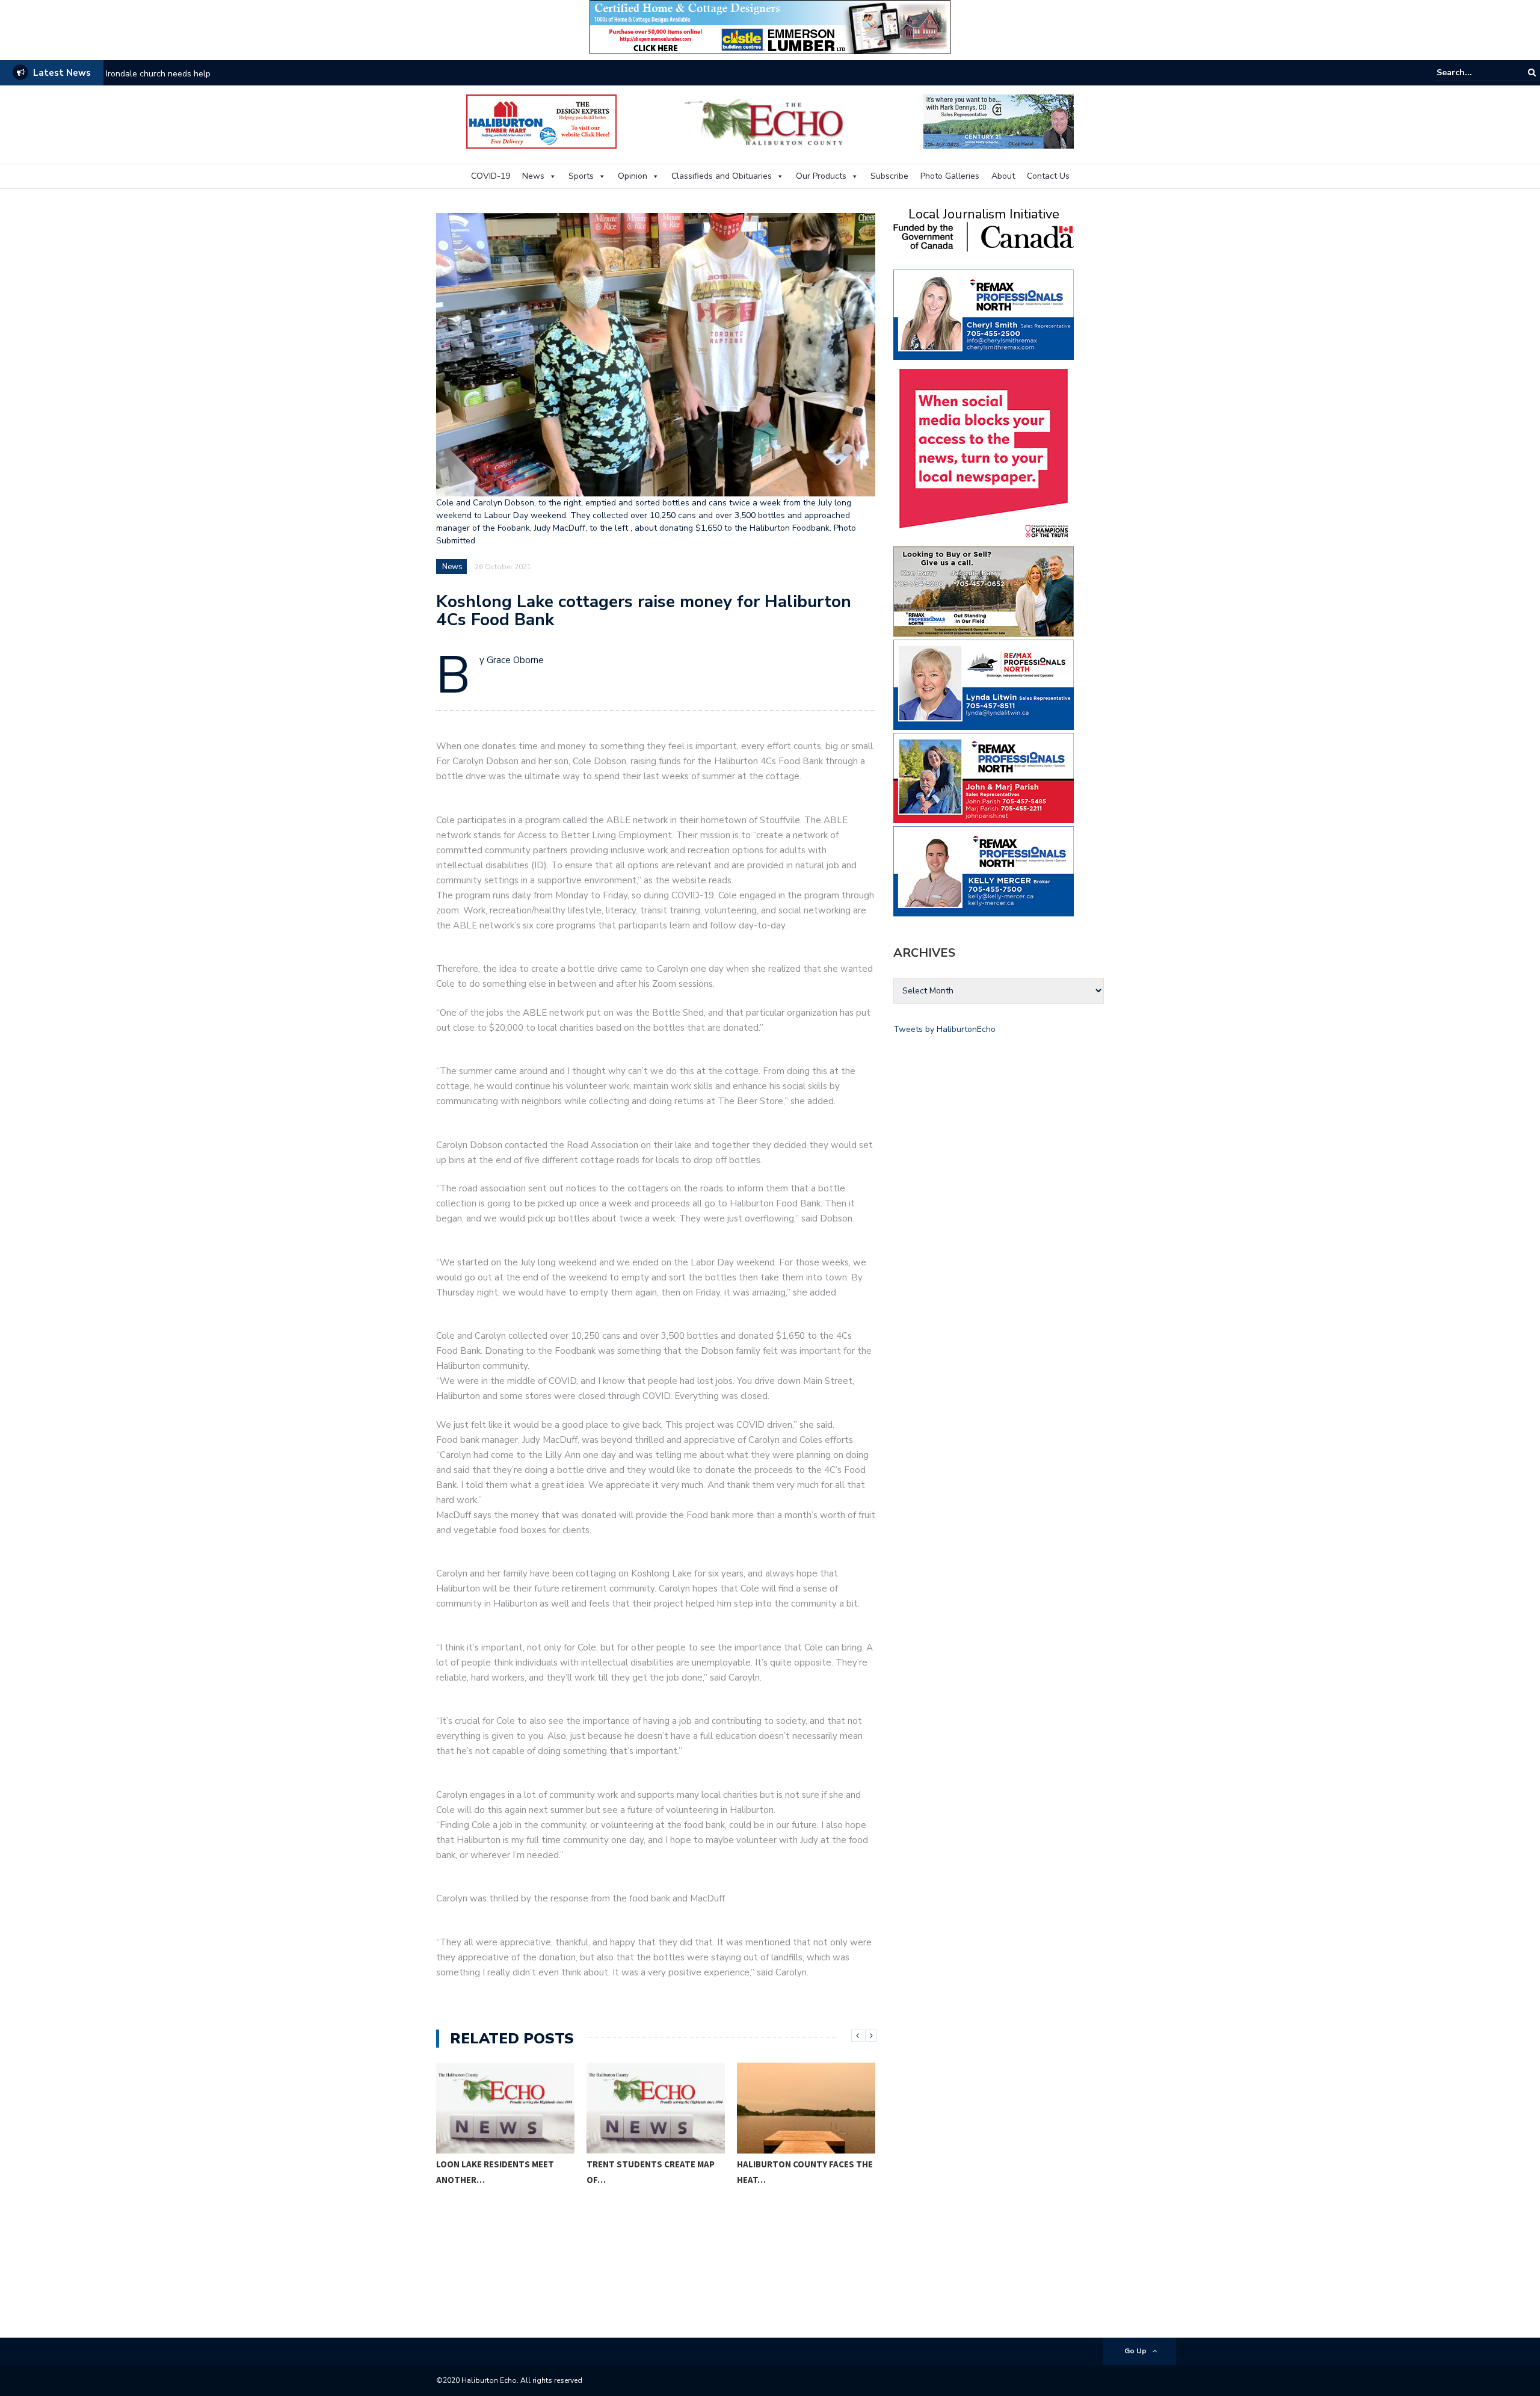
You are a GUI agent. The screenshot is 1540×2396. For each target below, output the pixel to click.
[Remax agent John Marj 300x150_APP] (984, 777)
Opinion (633, 176)
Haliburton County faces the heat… (805, 2172)
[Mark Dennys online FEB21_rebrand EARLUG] (999, 121)
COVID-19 (491, 176)
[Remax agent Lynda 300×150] (984, 684)
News (533, 176)
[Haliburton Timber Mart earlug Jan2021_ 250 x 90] (541, 121)
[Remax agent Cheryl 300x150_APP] (984, 314)
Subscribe (889, 176)
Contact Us (1048, 176)
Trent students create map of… (651, 2172)
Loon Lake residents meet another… (495, 2172)
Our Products (821, 176)
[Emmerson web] (770, 26)
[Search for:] (1473, 73)
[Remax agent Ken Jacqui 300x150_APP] (984, 591)
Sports (581, 176)
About (1003, 176)
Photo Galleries (950, 176)
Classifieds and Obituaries (722, 176)
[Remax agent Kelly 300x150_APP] (984, 870)
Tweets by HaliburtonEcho (944, 1029)
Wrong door (128, 74)
